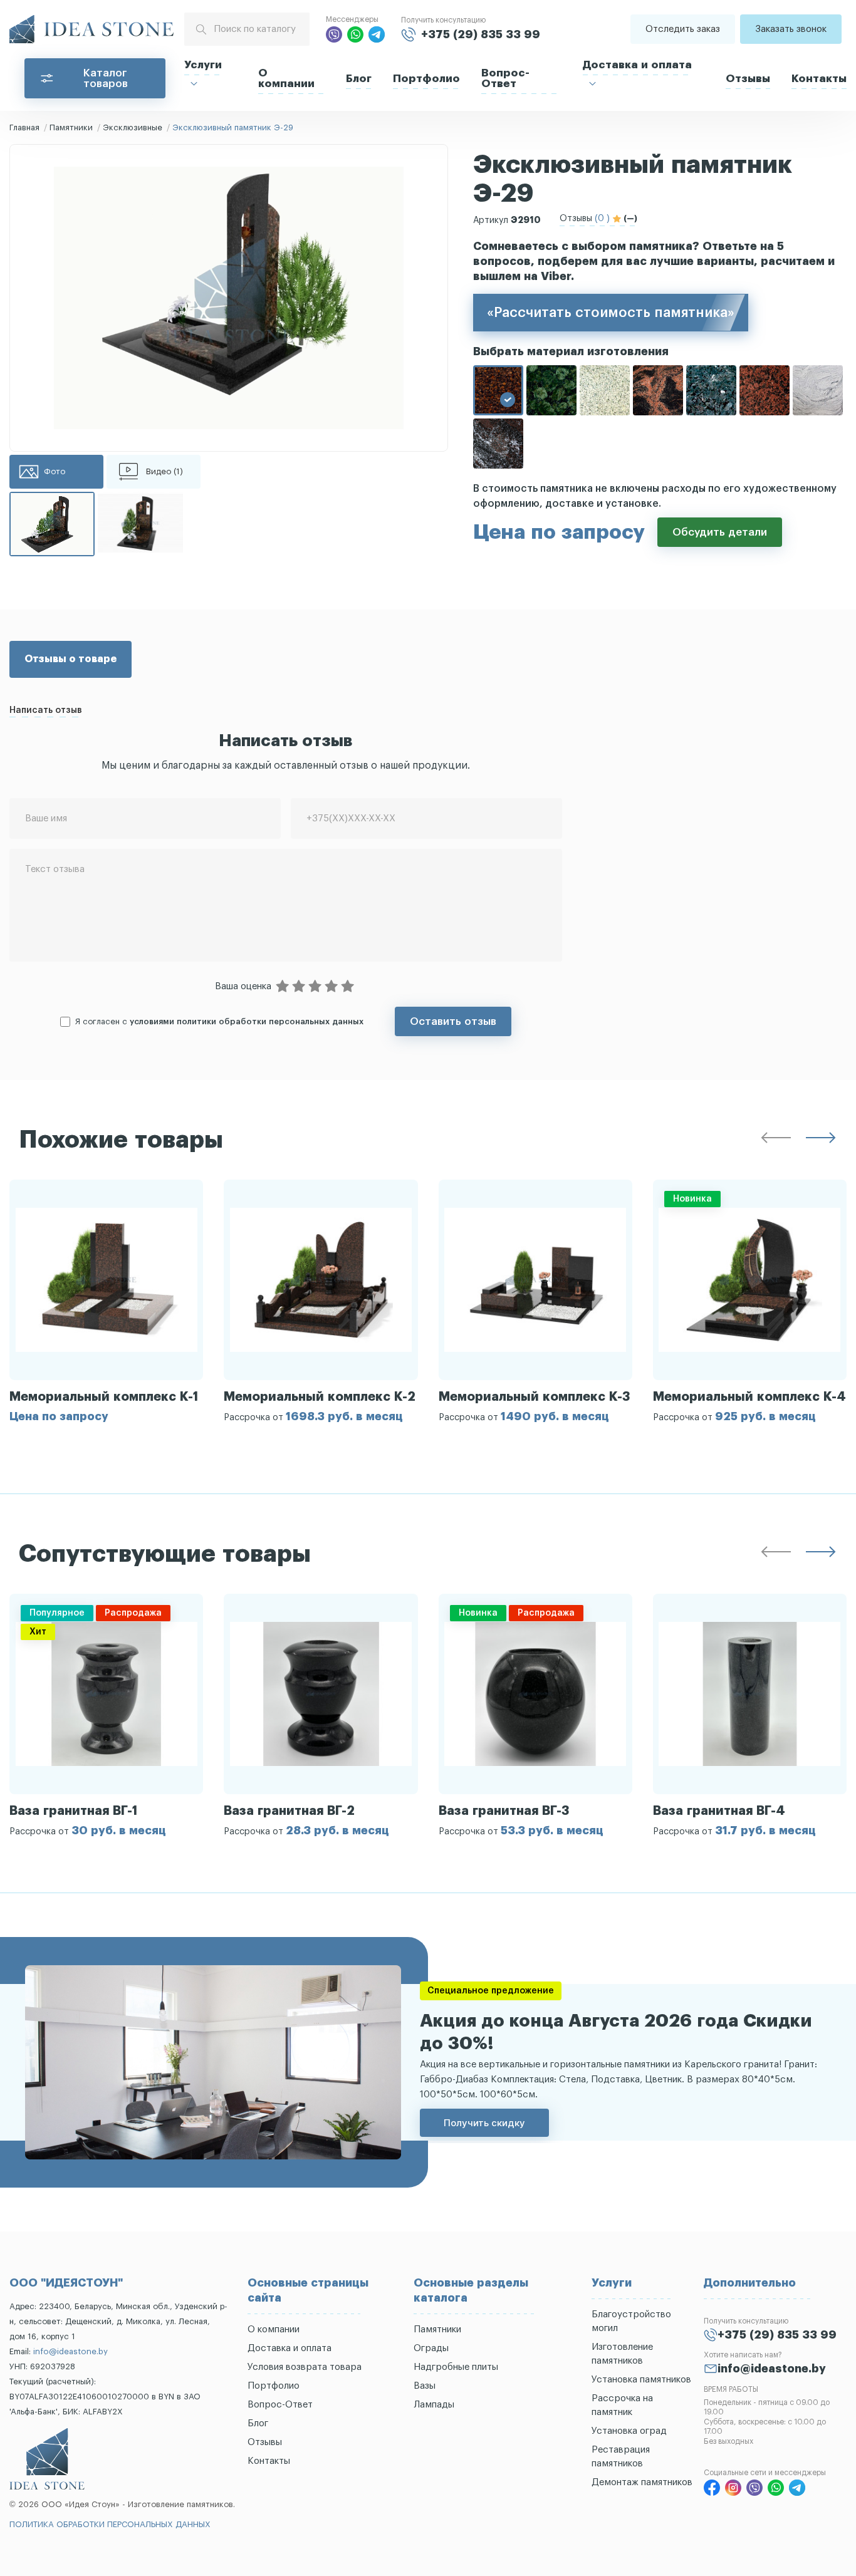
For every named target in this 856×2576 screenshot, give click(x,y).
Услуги (203, 65)
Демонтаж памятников (642, 2482)
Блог (359, 79)
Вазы (425, 2386)
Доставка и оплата (637, 65)
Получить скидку (484, 2123)
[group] (106, 1301)
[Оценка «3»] (315, 987)
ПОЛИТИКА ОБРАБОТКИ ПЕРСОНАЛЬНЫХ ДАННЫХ (110, 2524)
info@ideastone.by (70, 2351)
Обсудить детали (720, 532)
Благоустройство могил (631, 2321)
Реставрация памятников (621, 2457)
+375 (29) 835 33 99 (481, 34)
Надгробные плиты (456, 2367)
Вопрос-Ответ (505, 78)
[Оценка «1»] (283, 987)
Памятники (71, 127)
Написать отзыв (46, 710)
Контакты (819, 79)
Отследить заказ (683, 29)
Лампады (434, 2405)
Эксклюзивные (133, 127)
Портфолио (426, 79)
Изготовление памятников (622, 2354)
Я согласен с (219, 1021)
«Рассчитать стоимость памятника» (611, 313)
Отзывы (748, 79)
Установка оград (629, 2431)
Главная (24, 127)
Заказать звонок (791, 29)
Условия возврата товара (305, 2367)
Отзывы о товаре (70, 659)
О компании (286, 78)
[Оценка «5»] (348, 987)
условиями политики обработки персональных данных (247, 1021)
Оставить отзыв (453, 1021)
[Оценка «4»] (331, 987)
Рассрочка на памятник (622, 2405)
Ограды (431, 2348)
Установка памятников (641, 2380)
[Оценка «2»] (299, 987)
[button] (776, 1140)
